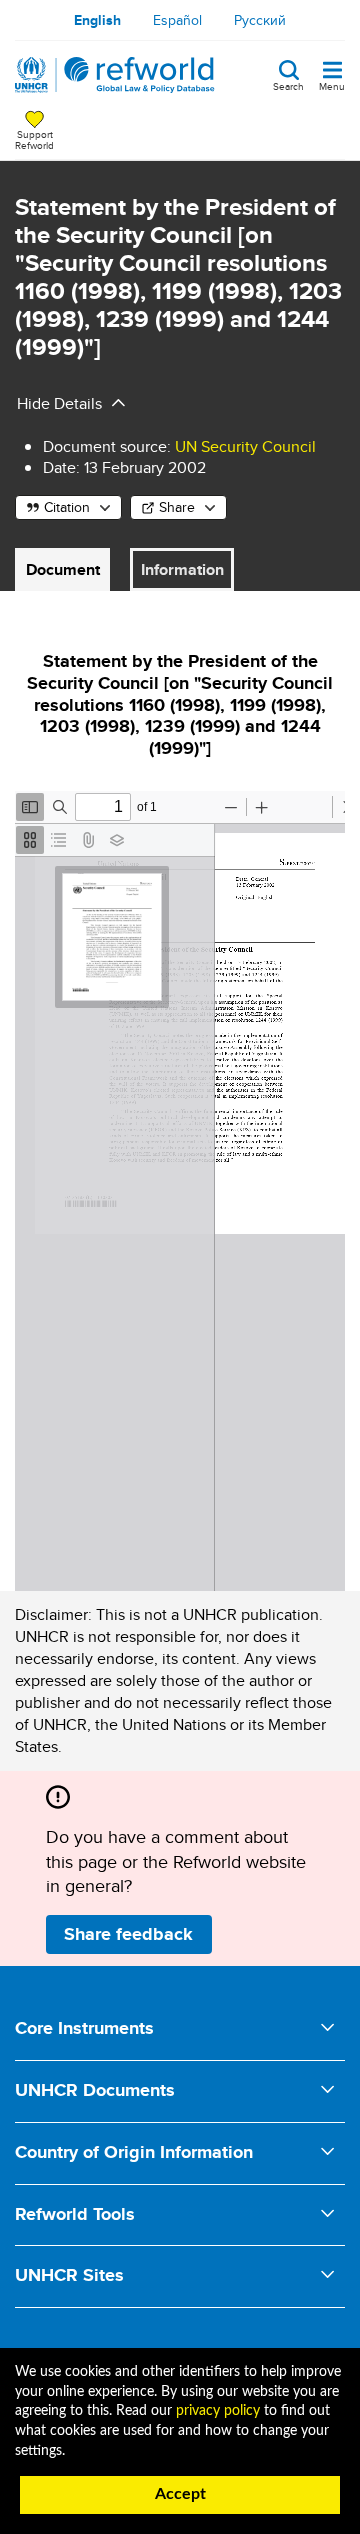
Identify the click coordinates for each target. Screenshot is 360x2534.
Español (177, 20)
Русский (260, 20)
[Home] (115, 75)
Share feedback (128, 1934)
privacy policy (218, 2411)
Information (182, 569)
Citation (67, 507)
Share (177, 507)
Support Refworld (34, 139)
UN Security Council (245, 446)
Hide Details (59, 403)
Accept (180, 2494)
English (97, 20)
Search (288, 85)
